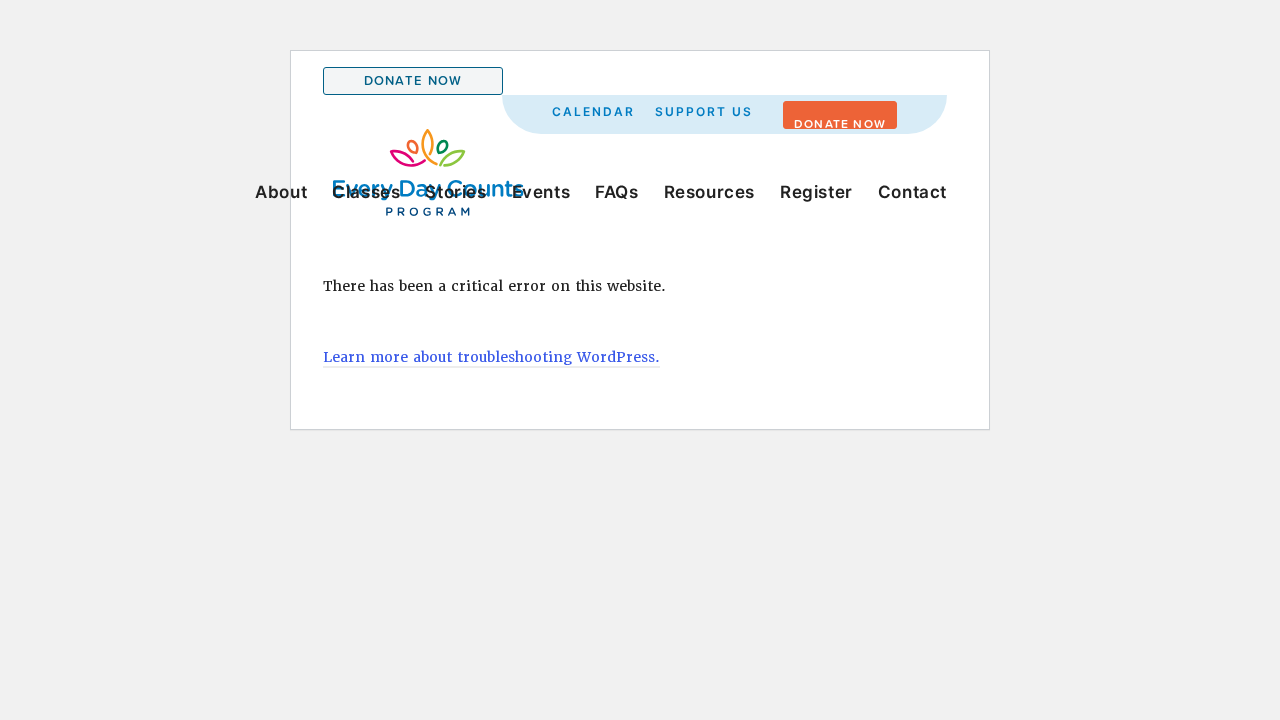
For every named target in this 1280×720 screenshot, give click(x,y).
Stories (455, 192)
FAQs (616, 192)
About (281, 192)
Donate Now (413, 80)
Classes (366, 192)
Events (541, 192)
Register (816, 192)
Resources (709, 192)
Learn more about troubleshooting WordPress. (491, 357)
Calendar (593, 111)
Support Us (704, 111)
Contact (912, 192)
